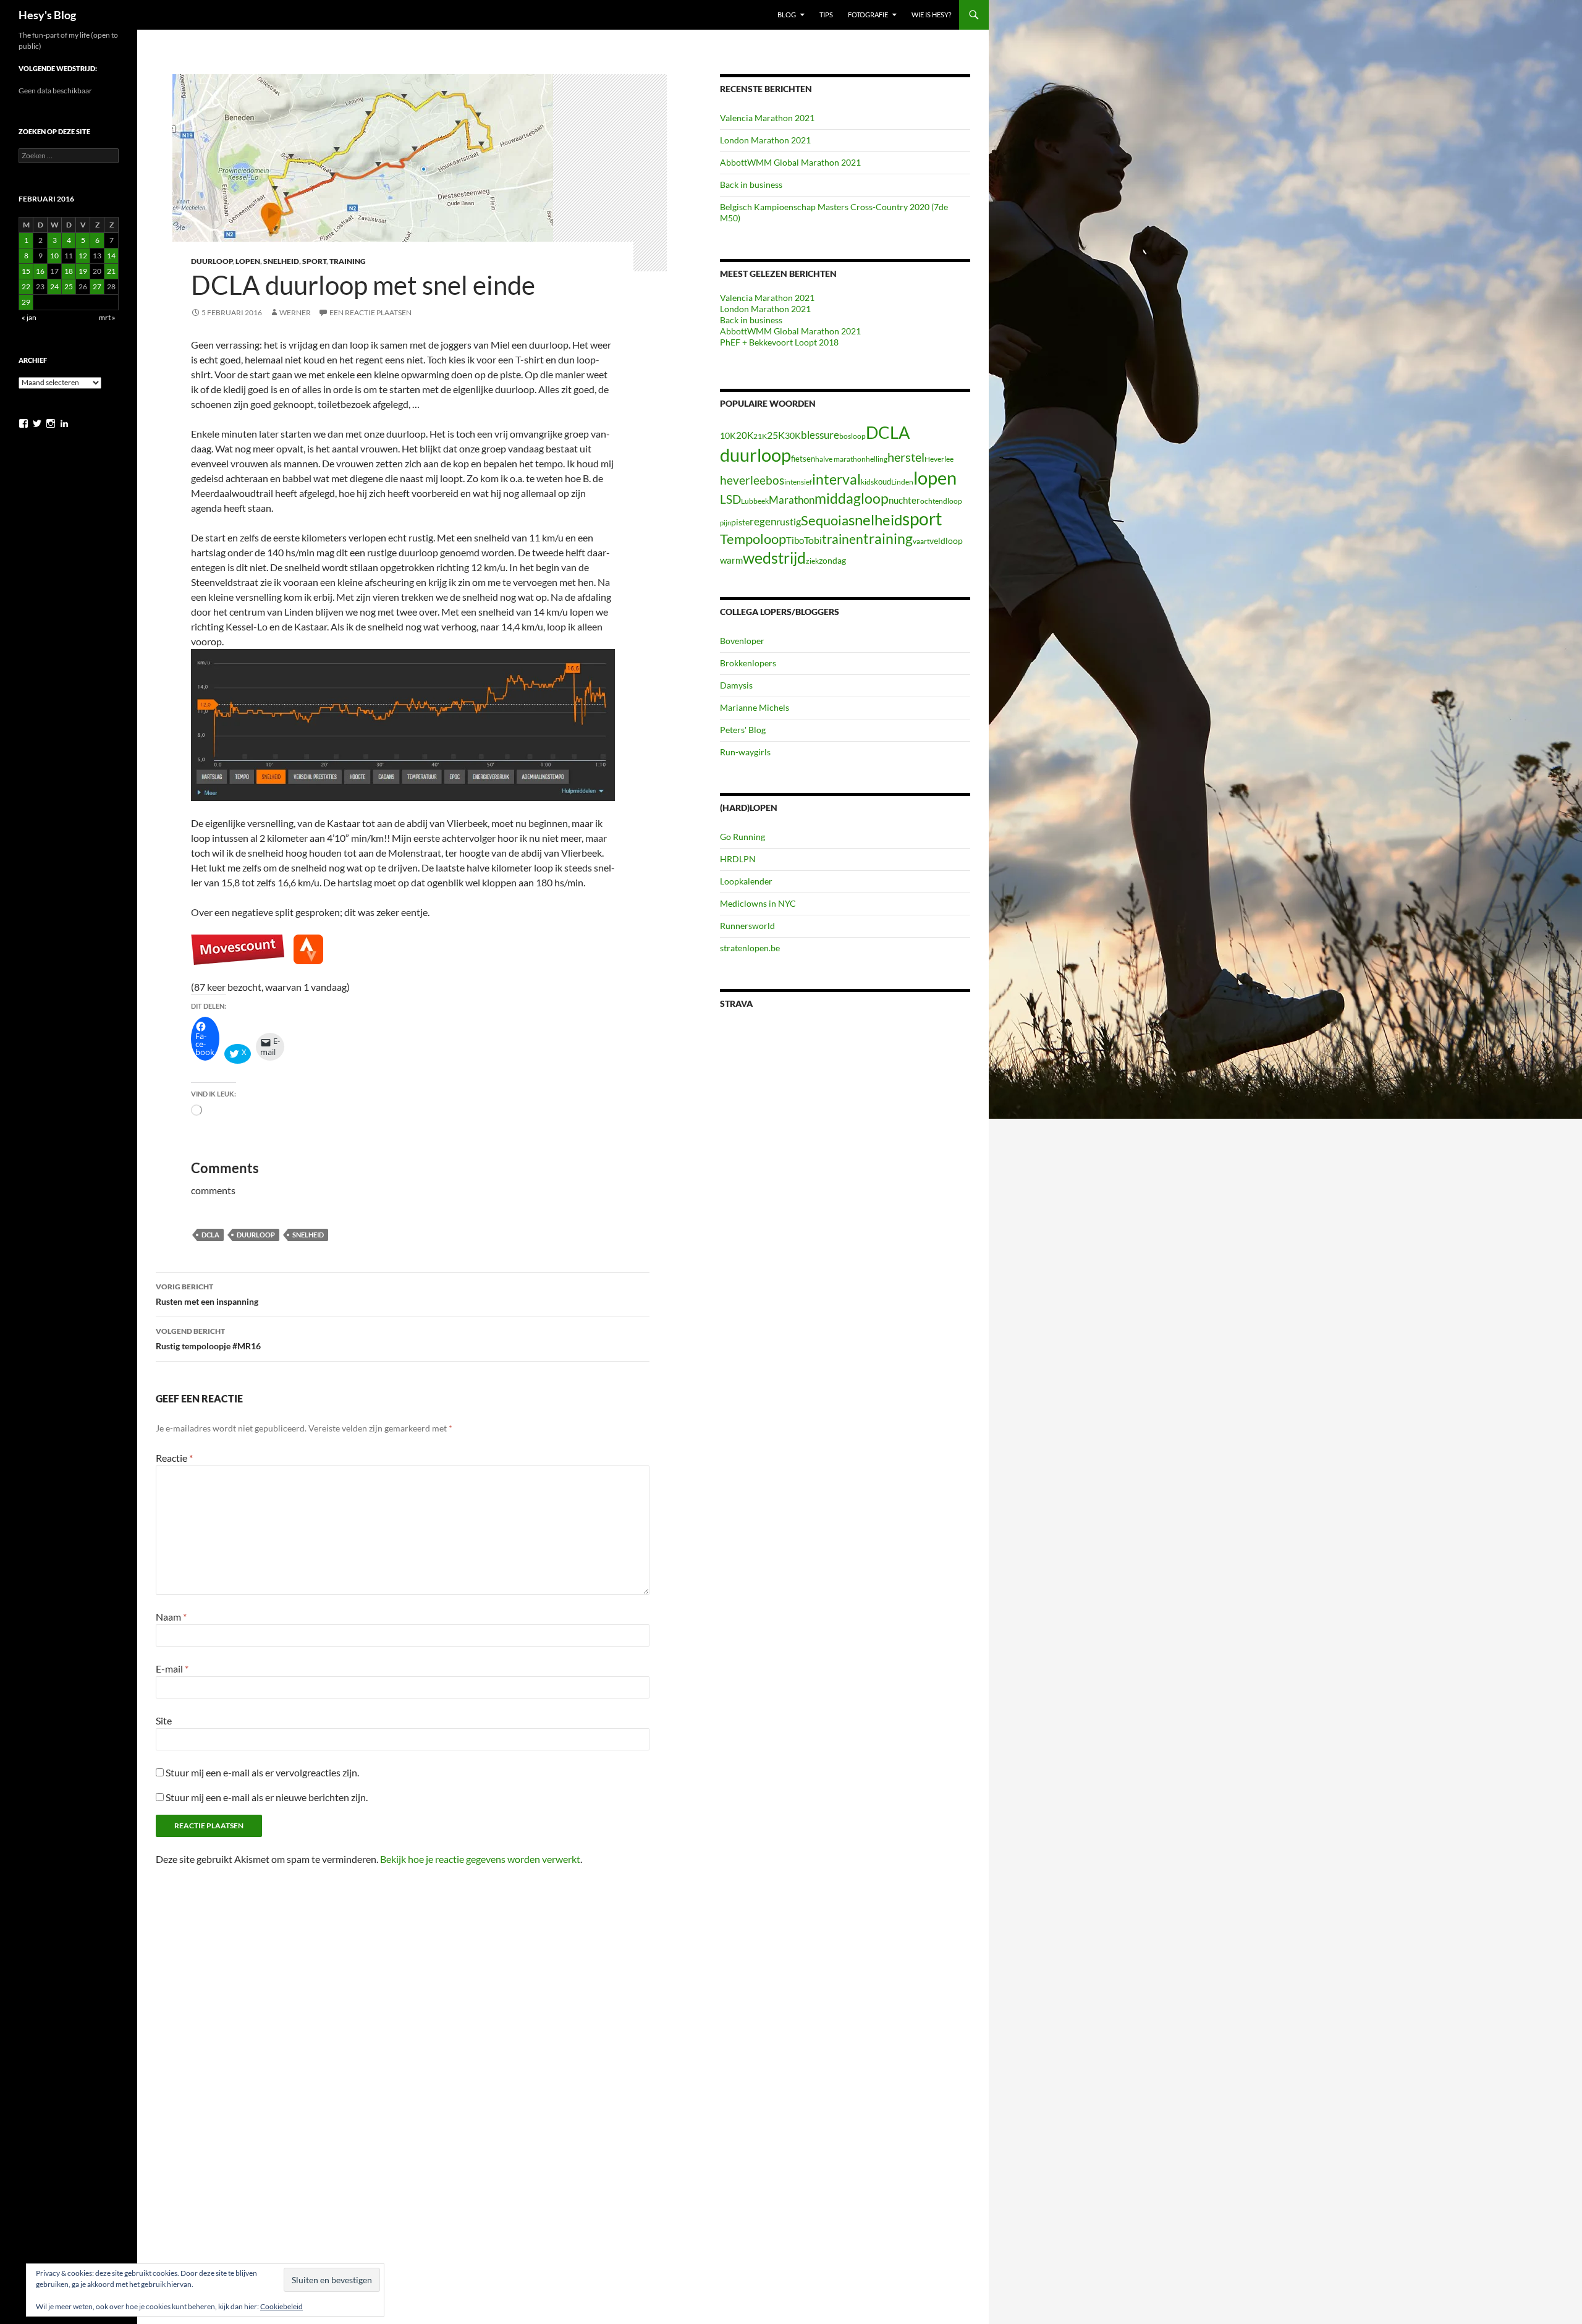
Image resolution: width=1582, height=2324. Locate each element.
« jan (29, 317)
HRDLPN (738, 859)
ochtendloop (941, 501)
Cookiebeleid (281, 2306)
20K (745, 435)
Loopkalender (746, 881)
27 (97, 286)
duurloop (256, 1235)
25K (776, 435)
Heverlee (939, 459)
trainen (843, 539)
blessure (820, 435)
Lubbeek (755, 501)
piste (740, 522)
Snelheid (281, 261)
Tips (826, 15)
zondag (832, 560)
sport (922, 519)
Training (348, 261)
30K (793, 436)
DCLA (210, 1235)
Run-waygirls (745, 752)
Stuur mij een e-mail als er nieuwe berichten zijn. (267, 1797)
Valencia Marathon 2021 (767, 118)
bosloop (852, 436)
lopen (935, 478)
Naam (171, 1617)
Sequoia (825, 520)
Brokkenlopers (748, 663)
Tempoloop (753, 539)
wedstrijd (774, 558)
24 (54, 286)
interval (836, 479)
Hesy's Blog (47, 15)
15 (26, 271)
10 (54, 256)
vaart (921, 541)
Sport (314, 261)
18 (69, 271)
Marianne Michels (755, 707)
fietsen (803, 459)
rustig (789, 522)
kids (867, 482)
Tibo (795, 540)
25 (69, 286)
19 (83, 271)
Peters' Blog (743, 730)
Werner (295, 312)
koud (882, 481)
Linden (902, 482)
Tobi (813, 540)
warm (731, 560)
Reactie (174, 1458)
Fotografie (868, 15)
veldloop (946, 541)
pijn (725, 523)
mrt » (107, 317)
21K (760, 436)
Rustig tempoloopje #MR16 (208, 1339)
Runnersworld (747, 926)
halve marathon (840, 459)
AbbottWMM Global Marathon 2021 (790, 162)
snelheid (308, 1235)
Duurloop (212, 261)
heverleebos (752, 480)
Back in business (751, 184)
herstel (906, 457)
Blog (787, 15)
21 (111, 271)
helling (877, 459)
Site (164, 1720)
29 (26, 302)
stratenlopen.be (750, 948)
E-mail (172, 1669)
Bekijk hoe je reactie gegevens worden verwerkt (480, 1859)
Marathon (792, 500)
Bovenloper (742, 641)
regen (763, 521)
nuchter (904, 500)
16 (40, 271)
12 (83, 256)
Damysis (736, 685)
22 (26, 286)
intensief (798, 482)
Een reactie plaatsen (370, 312)
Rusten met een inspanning (207, 1294)
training (888, 539)
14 (111, 256)
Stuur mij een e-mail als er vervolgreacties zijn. (262, 1772)
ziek (812, 561)
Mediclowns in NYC (758, 903)
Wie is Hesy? (931, 15)
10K (728, 435)
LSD (730, 499)
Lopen (248, 261)
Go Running (742, 837)
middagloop (852, 498)
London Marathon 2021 (765, 140)
